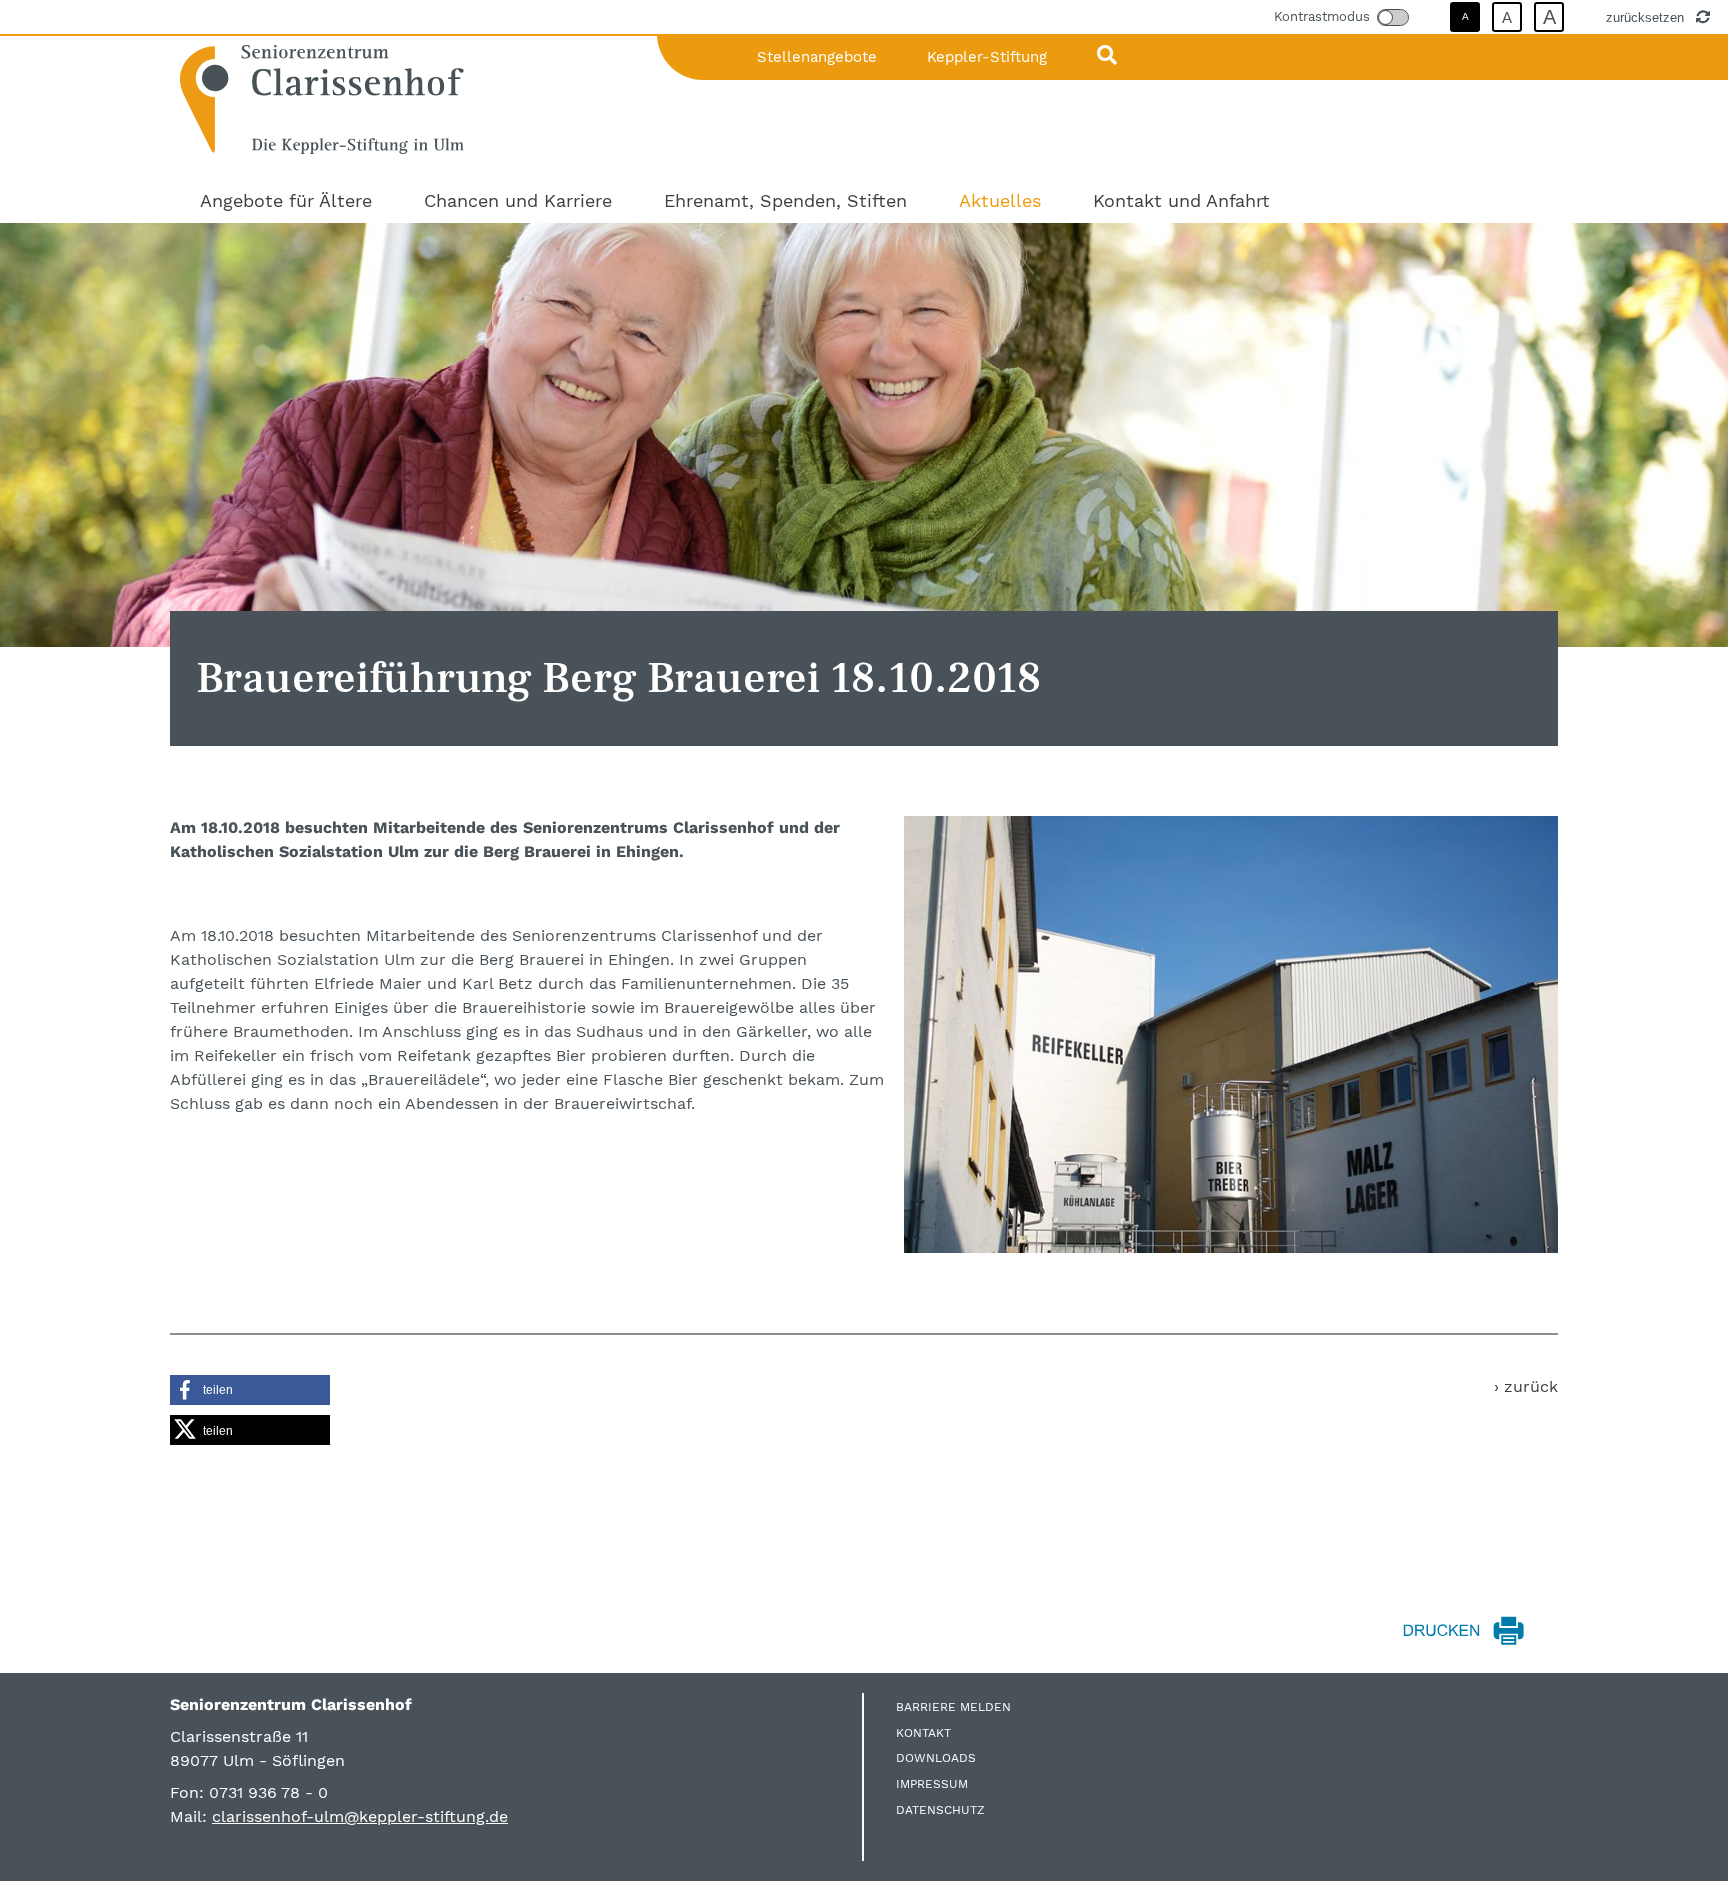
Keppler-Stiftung (987, 57)
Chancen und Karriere (518, 200)
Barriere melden (953, 1707)
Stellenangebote (817, 57)
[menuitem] (286, 200)
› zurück (1526, 1386)
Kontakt (923, 1733)
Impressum (932, 1784)
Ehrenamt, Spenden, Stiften (785, 200)
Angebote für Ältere (286, 200)
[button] (250, 1390)
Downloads (936, 1758)
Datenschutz (940, 1810)
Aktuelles (1000, 200)
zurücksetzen (1647, 17)
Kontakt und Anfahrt (1181, 200)
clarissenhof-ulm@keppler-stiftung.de (360, 1816)
